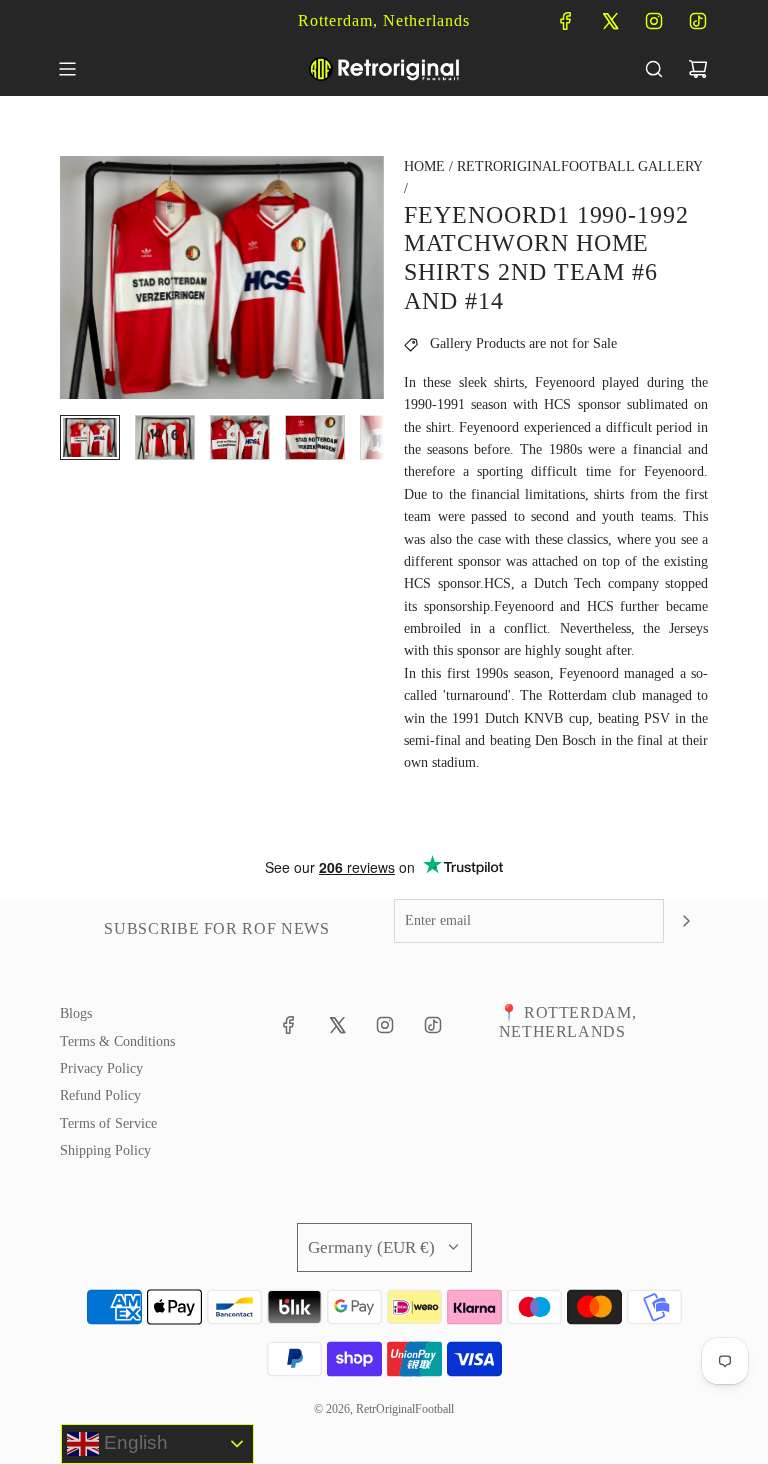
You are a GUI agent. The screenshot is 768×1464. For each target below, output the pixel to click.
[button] (76, 277)
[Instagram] (654, 21)
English (133, 1442)
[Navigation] (67, 69)
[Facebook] (566, 21)
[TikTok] (698, 21)
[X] (610, 21)
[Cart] (698, 69)
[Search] (654, 69)
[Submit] (686, 921)
